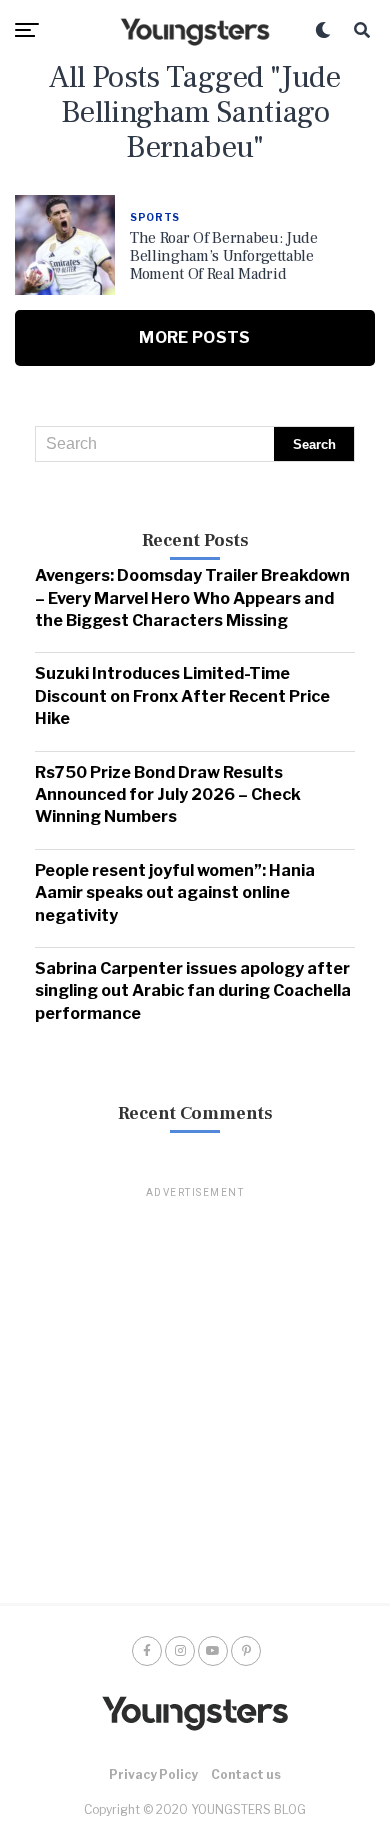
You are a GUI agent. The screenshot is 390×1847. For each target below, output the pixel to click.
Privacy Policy (153, 1774)
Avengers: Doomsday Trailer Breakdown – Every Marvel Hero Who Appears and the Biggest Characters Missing (192, 598)
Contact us (246, 1774)
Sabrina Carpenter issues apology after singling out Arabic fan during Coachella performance (193, 991)
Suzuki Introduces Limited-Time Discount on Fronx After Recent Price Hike (182, 696)
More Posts (194, 337)
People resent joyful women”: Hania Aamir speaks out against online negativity (175, 893)
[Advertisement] (195, 1396)
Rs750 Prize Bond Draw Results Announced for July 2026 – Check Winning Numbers (168, 795)
